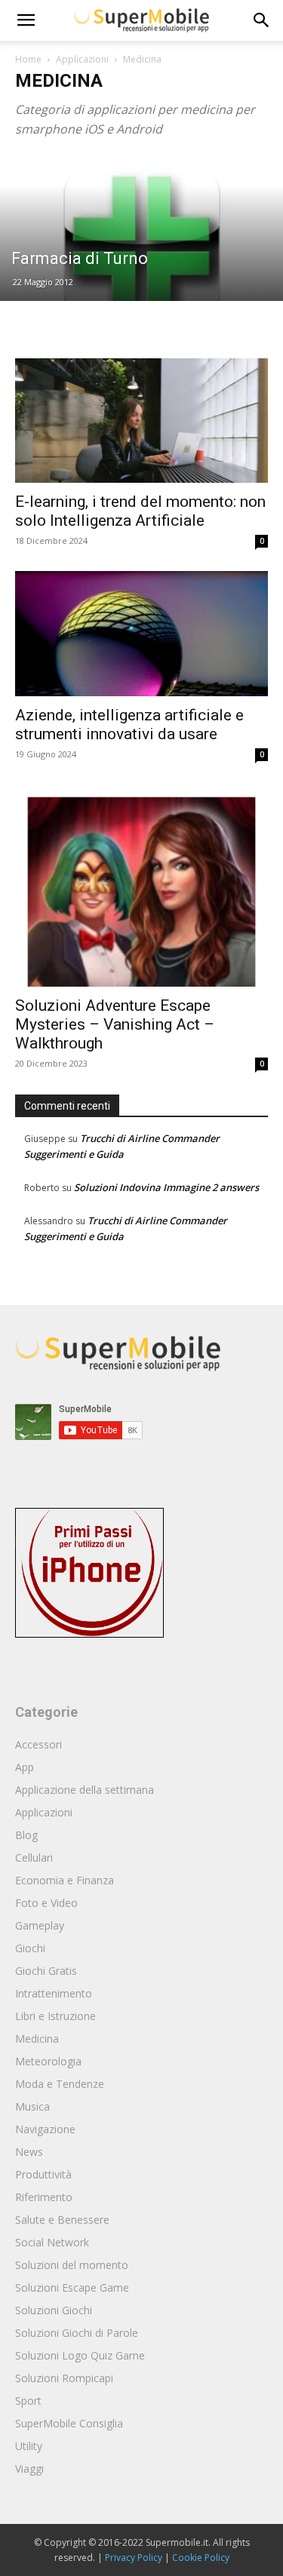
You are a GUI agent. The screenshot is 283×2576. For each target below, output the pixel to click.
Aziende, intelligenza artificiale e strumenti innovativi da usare (129, 725)
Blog (26, 1835)
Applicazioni (82, 59)
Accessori (38, 1744)
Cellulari (34, 1858)
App (25, 1767)
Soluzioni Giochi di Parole (77, 2333)
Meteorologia (48, 2061)
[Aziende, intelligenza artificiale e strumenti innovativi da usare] (141, 633)
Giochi (30, 1948)
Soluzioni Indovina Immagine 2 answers (166, 1187)
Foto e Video (46, 1903)
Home (28, 59)
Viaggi (29, 2469)
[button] (262, 20)
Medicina (37, 2039)
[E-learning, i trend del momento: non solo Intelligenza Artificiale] (141, 421)
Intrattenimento (54, 1993)
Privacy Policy (134, 2558)
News (29, 2152)
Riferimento (44, 2197)
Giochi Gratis (46, 1971)
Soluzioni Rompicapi (64, 2378)
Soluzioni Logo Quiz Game (80, 2355)
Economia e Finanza (65, 1880)
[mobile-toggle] (26, 20)
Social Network (52, 2242)
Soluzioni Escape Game (72, 2287)
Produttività (43, 2174)
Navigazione (45, 2129)
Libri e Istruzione (55, 2016)
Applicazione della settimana (85, 1790)
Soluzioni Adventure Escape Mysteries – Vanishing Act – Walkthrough (115, 1024)
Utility (29, 2446)
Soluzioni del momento (72, 2265)
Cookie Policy (201, 2558)
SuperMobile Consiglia (69, 2423)
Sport (28, 2401)
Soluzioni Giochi (54, 2310)
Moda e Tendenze (60, 2084)
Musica (32, 2106)
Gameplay (40, 1925)
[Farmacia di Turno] (141, 244)
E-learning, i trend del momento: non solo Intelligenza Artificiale (140, 511)
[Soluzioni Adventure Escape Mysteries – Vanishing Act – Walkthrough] (141, 886)
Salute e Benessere (62, 2220)
